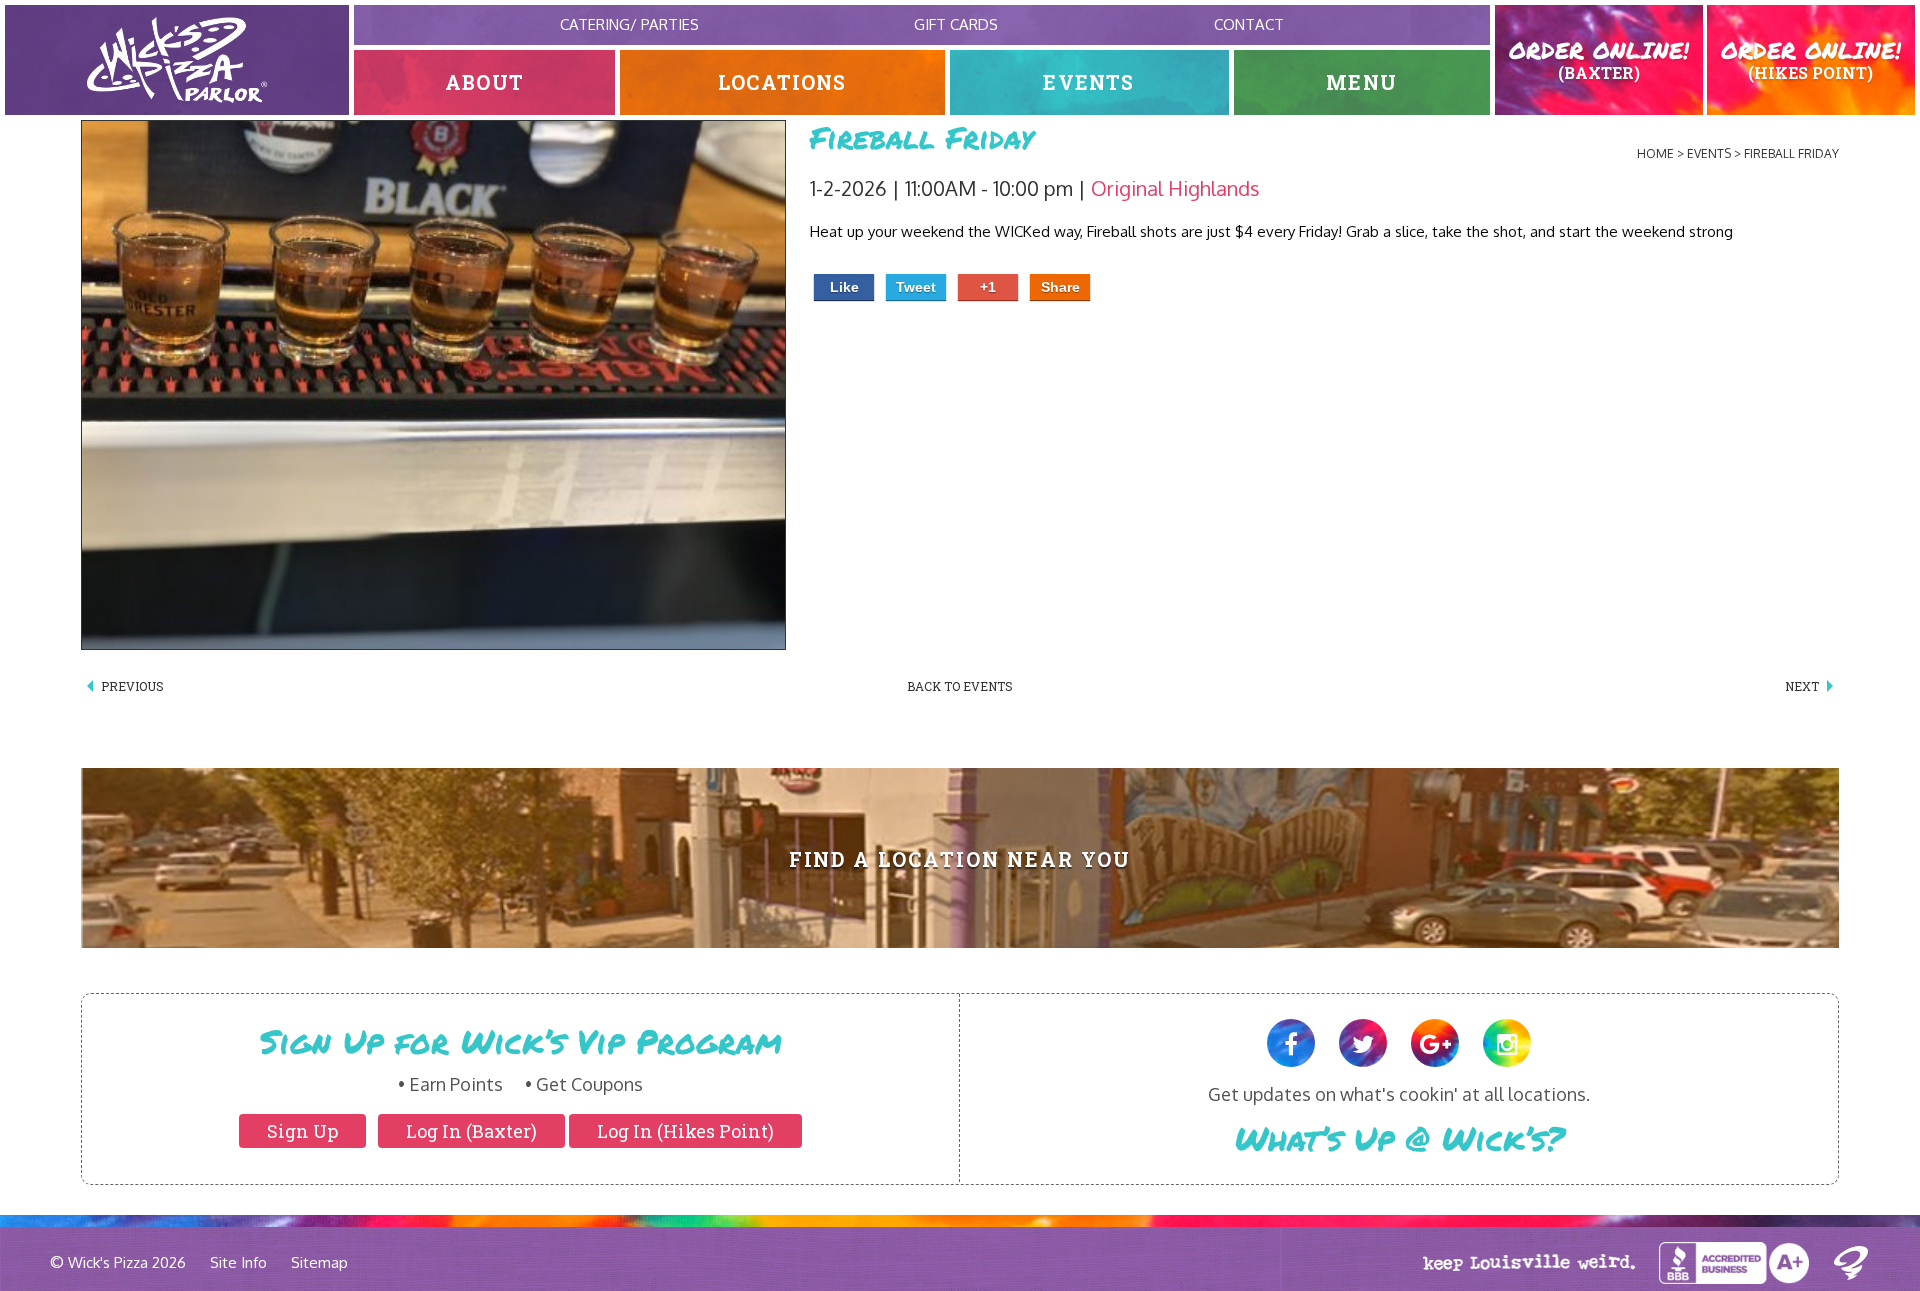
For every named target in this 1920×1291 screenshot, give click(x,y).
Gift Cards (956, 24)
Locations (782, 82)
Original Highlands (1175, 188)
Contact (1249, 24)
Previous (132, 686)
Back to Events (960, 686)
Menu (1361, 82)
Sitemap (319, 1262)
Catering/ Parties (629, 24)
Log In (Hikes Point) (685, 1131)
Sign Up (302, 1131)
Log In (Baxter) (471, 1131)
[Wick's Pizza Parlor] (177, 60)
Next (1802, 686)
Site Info (238, 1262)
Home (1655, 153)
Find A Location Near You (960, 859)
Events (1088, 82)
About (484, 82)
